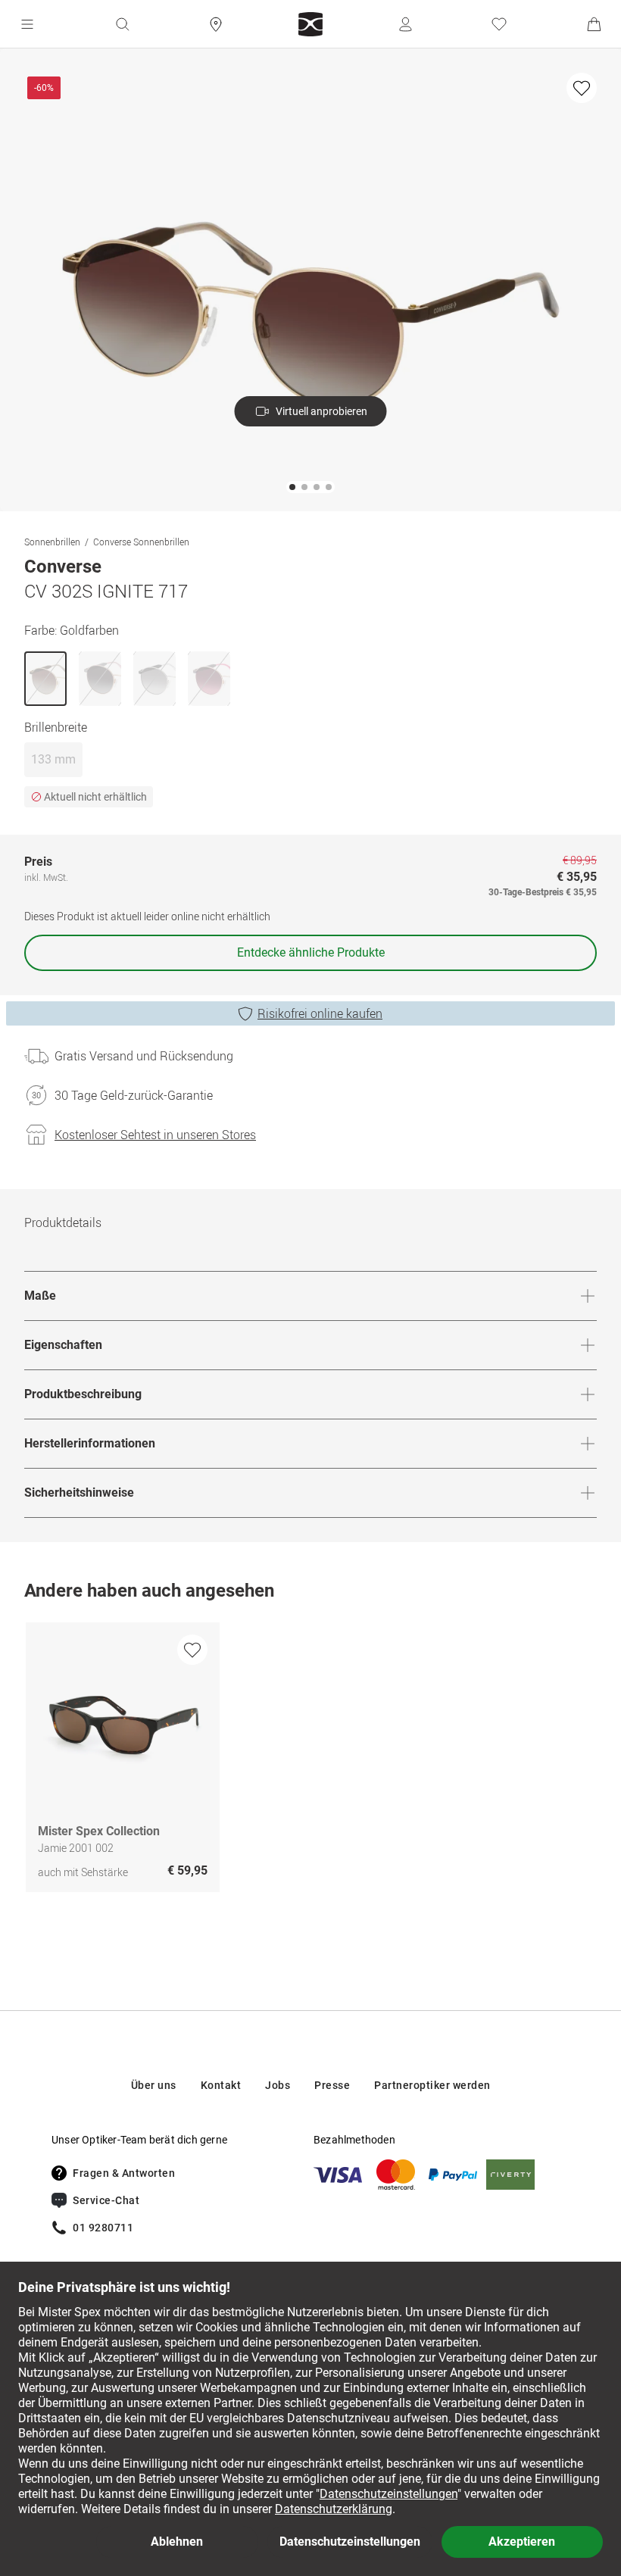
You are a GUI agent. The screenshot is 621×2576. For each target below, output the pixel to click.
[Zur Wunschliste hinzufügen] (582, 88)
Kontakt (221, 2085)
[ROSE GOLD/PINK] (209, 679)
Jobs (278, 2085)
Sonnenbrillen (52, 542)
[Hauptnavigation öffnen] (27, 24)
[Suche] (122, 24)
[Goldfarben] (45, 679)
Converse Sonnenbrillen (141, 542)
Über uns (154, 2085)
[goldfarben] (100, 679)
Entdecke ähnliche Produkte (311, 952)
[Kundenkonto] (405, 24)
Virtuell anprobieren (321, 411)
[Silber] (154, 679)
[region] (310, 1761)
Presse (332, 2085)
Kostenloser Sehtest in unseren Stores (155, 1135)
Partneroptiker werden (432, 2085)
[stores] (216, 24)
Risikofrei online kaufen (320, 1013)
